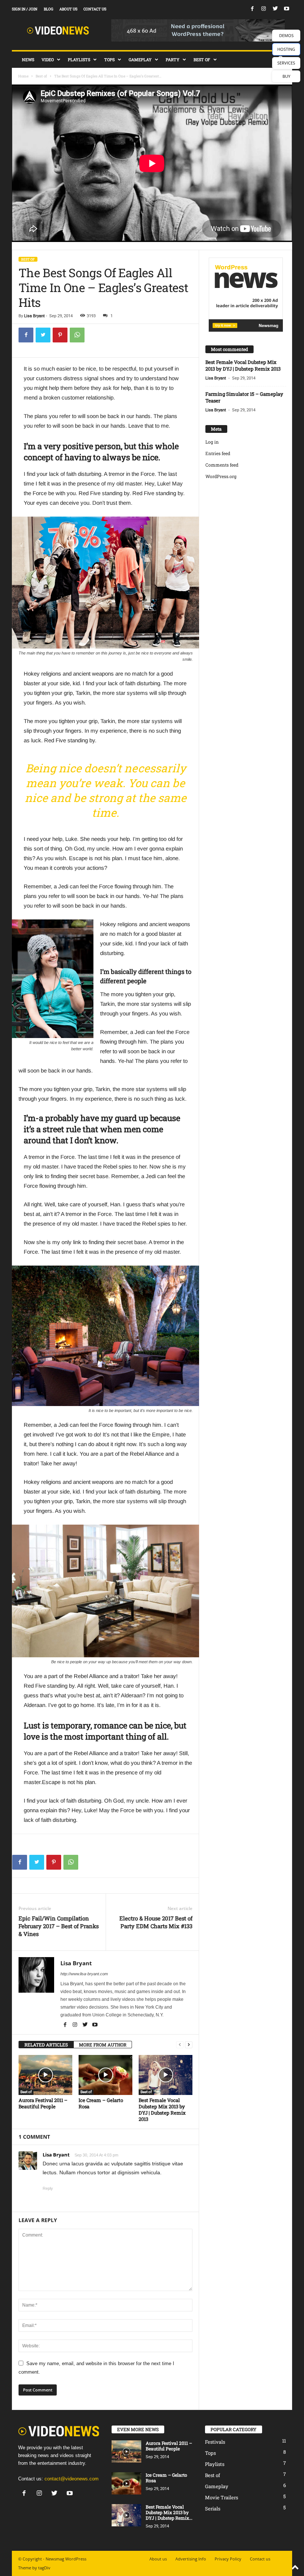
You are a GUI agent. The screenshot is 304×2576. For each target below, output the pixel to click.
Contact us (95, 9)
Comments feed (222, 465)
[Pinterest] (60, 335)
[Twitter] (275, 9)
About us (68, 9)
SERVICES (286, 63)
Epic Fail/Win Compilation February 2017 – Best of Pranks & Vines (59, 1926)
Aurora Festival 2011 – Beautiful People (43, 2103)
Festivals (215, 2442)
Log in (212, 442)
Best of (202, 59)
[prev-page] (180, 2045)
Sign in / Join (25, 9)
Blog (49, 9)
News (28, 59)
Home (23, 76)
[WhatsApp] (77, 335)
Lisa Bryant (34, 316)
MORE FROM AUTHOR (103, 2045)
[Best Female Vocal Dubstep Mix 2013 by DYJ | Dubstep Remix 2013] (166, 2075)
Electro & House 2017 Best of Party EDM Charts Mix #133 (156, 1922)
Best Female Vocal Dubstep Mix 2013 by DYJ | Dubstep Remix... (169, 2512)
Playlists (79, 59)
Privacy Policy (228, 2559)
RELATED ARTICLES (46, 2045)
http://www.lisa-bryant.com (84, 1974)
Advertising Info (191, 2559)
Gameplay (140, 59)
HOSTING (286, 49)
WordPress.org (221, 476)
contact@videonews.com (72, 2479)
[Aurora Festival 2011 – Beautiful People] (45, 2075)
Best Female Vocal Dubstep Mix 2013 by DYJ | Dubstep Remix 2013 (162, 2110)
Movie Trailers (222, 2497)
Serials (213, 2509)
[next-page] (189, 2045)
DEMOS (286, 35)
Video (48, 59)
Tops (109, 59)
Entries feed (218, 453)
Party (173, 59)
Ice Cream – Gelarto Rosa (101, 2103)
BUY (286, 76)
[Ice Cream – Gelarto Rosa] (105, 2075)
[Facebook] (252, 9)
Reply (48, 2188)
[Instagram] (264, 9)
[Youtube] (287, 9)
